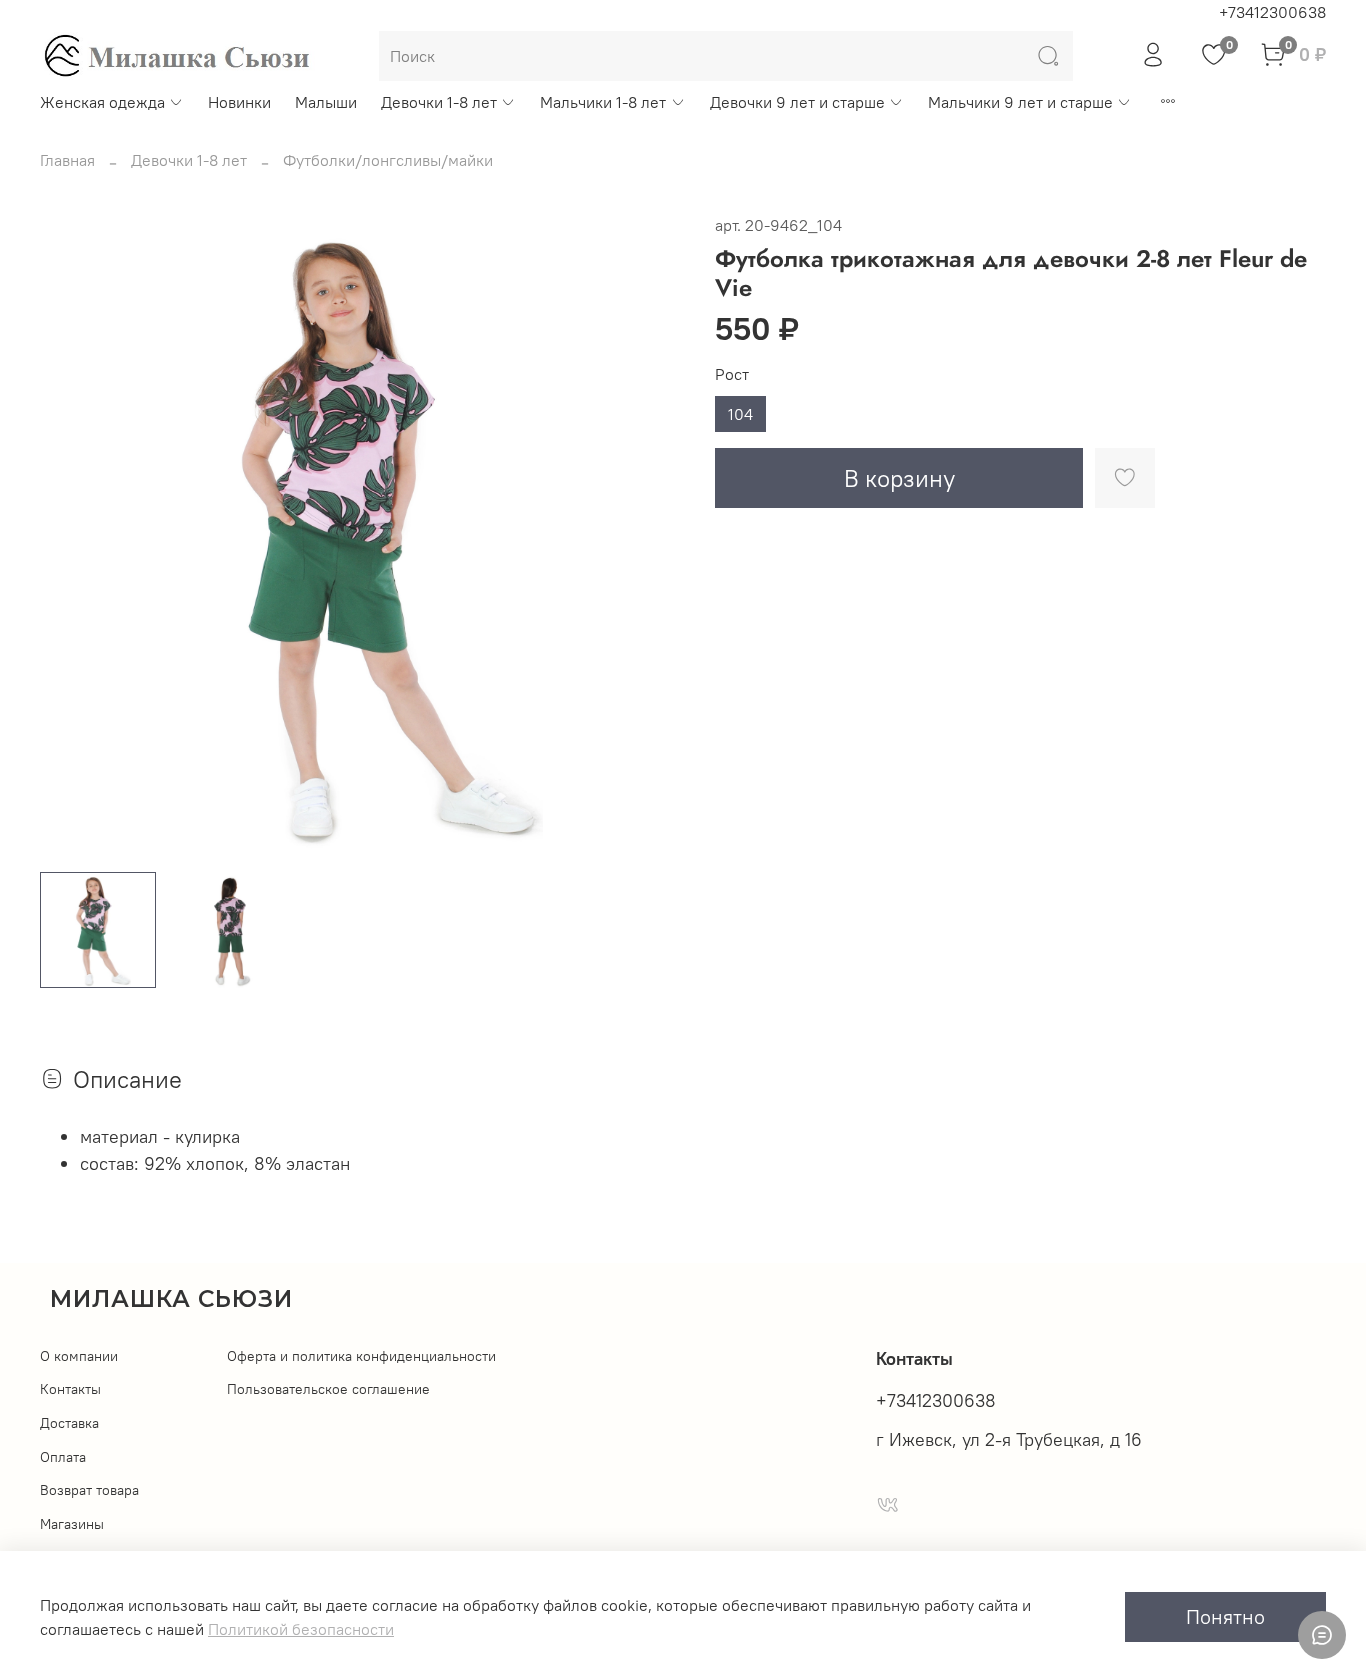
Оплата (63, 1457)
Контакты (70, 1389)
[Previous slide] (72, 534)
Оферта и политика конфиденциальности (361, 1356)
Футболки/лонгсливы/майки (388, 160)
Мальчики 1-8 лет (603, 102)
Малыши (326, 102)
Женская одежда (102, 102)
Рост (732, 374)
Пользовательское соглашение (328, 1389)
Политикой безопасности (301, 1629)
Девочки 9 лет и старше (797, 102)
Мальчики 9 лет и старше (1020, 102)
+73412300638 (1272, 12)
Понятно (1225, 1616)
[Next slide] (651, 534)
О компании (79, 1356)
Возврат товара (89, 1490)
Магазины (72, 1524)
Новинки (239, 102)
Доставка (69, 1423)
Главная (67, 160)
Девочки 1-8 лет (439, 102)
